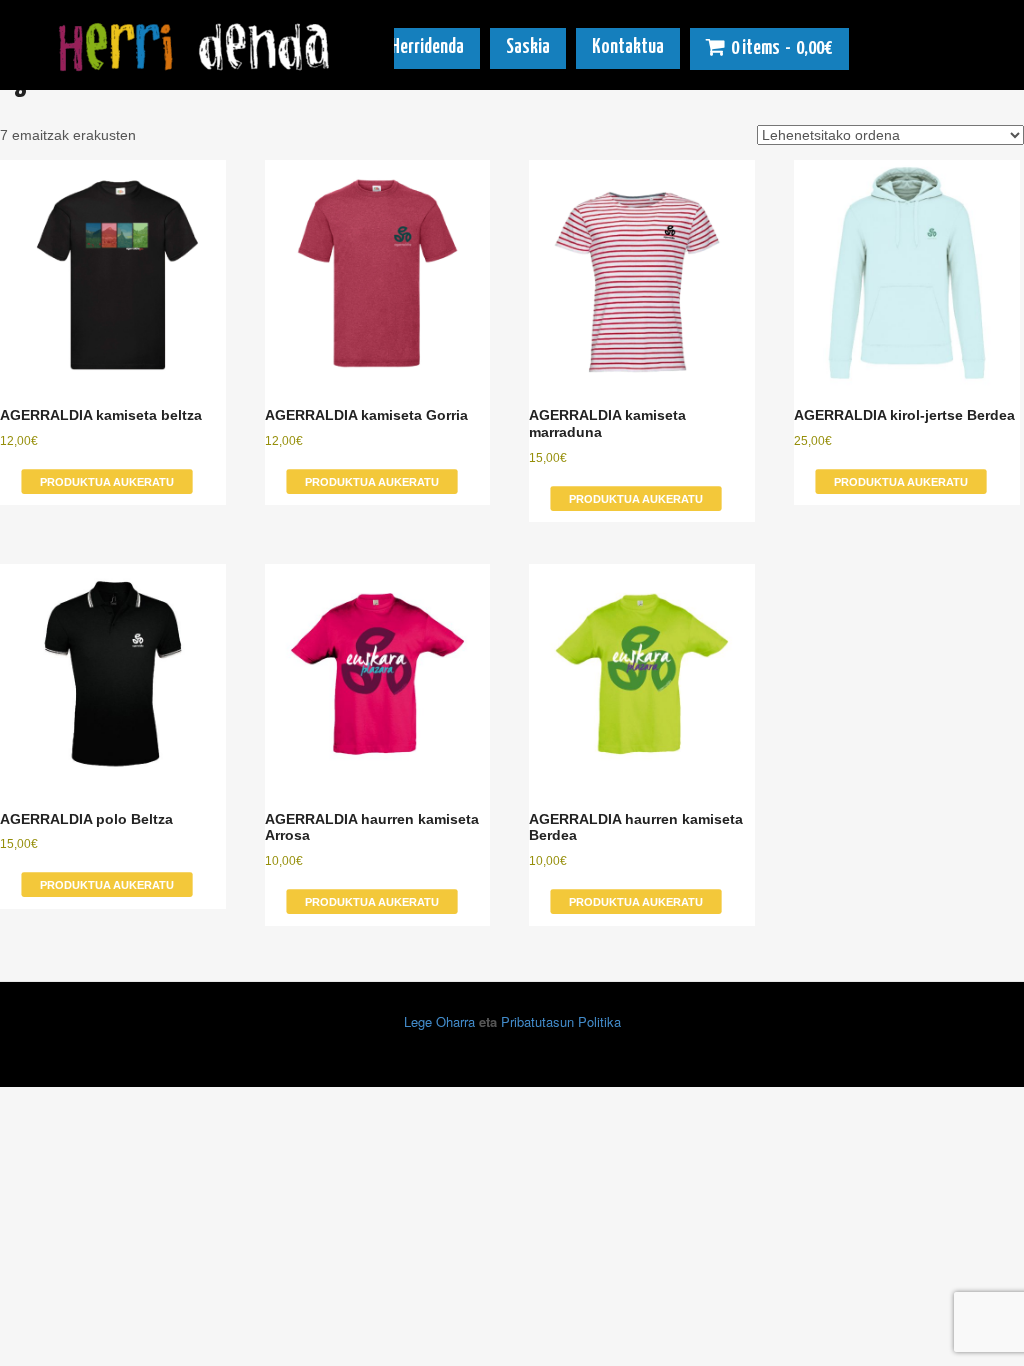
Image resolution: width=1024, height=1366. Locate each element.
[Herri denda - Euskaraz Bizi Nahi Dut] (197, 63)
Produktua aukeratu (107, 481)
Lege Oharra (439, 1021)
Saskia (528, 47)
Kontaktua (628, 47)
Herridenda (427, 47)
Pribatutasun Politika (561, 1021)
